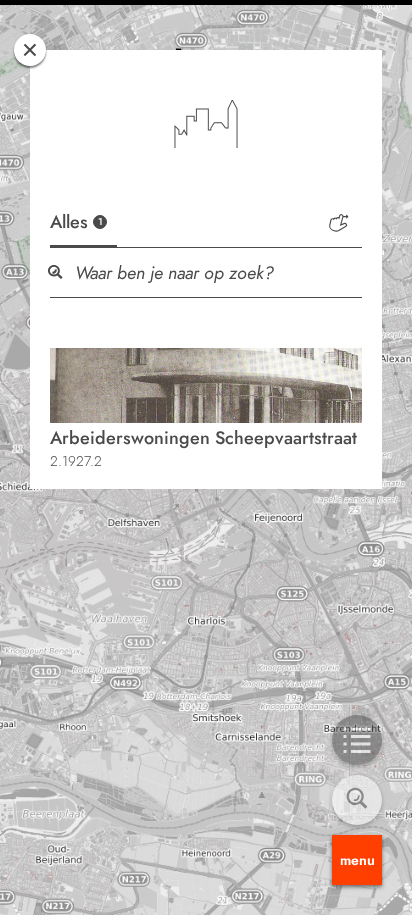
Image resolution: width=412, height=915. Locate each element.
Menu (357, 860)
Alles (76, 222)
